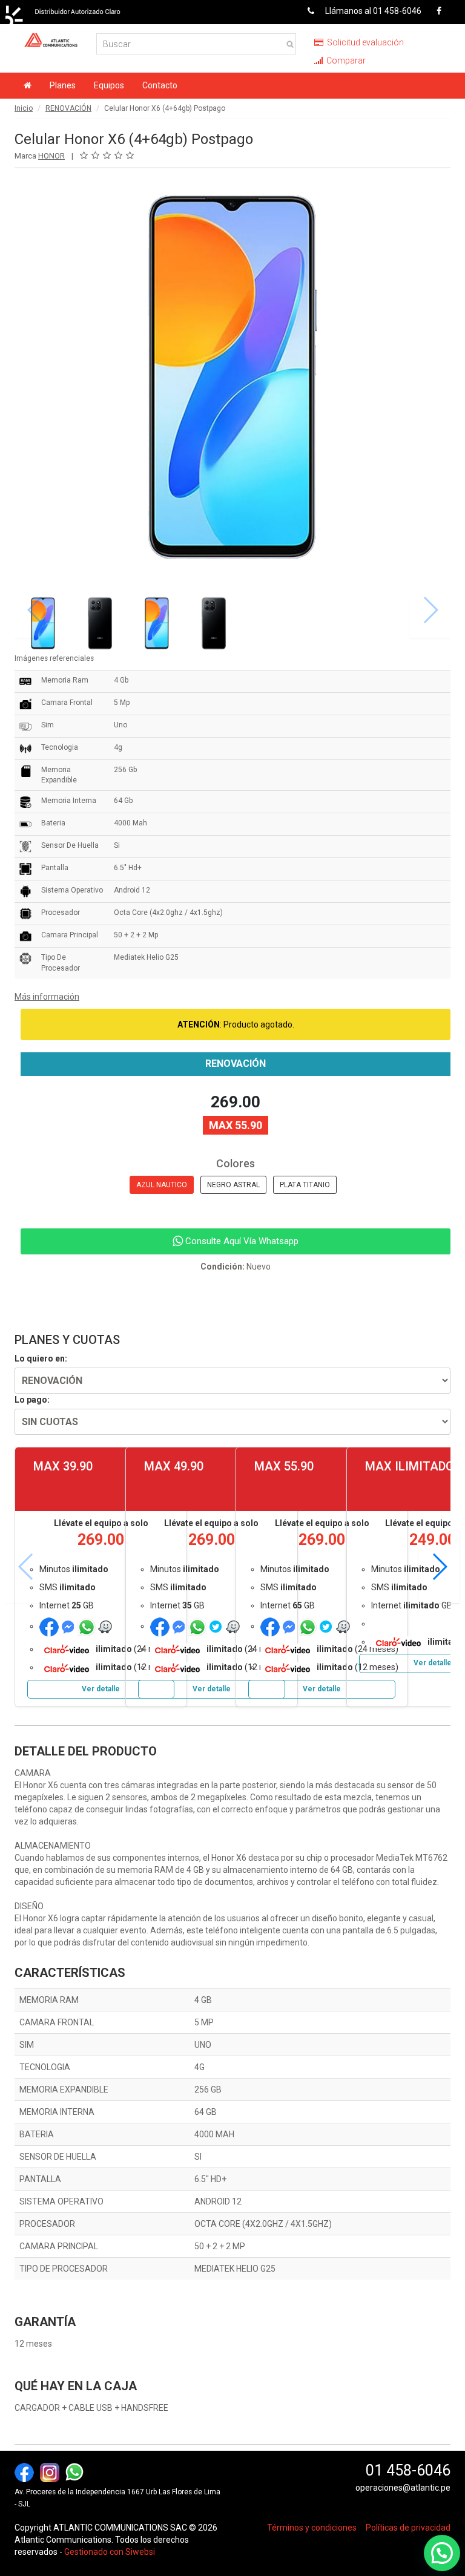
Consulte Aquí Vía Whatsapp (241, 1241)
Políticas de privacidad (408, 2528)
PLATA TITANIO (305, 1185)
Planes (63, 85)
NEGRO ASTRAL (233, 1185)
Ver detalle (101, 1689)
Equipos (109, 85)
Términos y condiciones (312, 2528)
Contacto (160, 85)
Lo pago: (32, 1400)
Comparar (345, 61)
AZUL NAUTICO (162, 1185)
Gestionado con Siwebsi (110, 2552)
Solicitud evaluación (364, 42)
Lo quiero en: (41, 1358)
